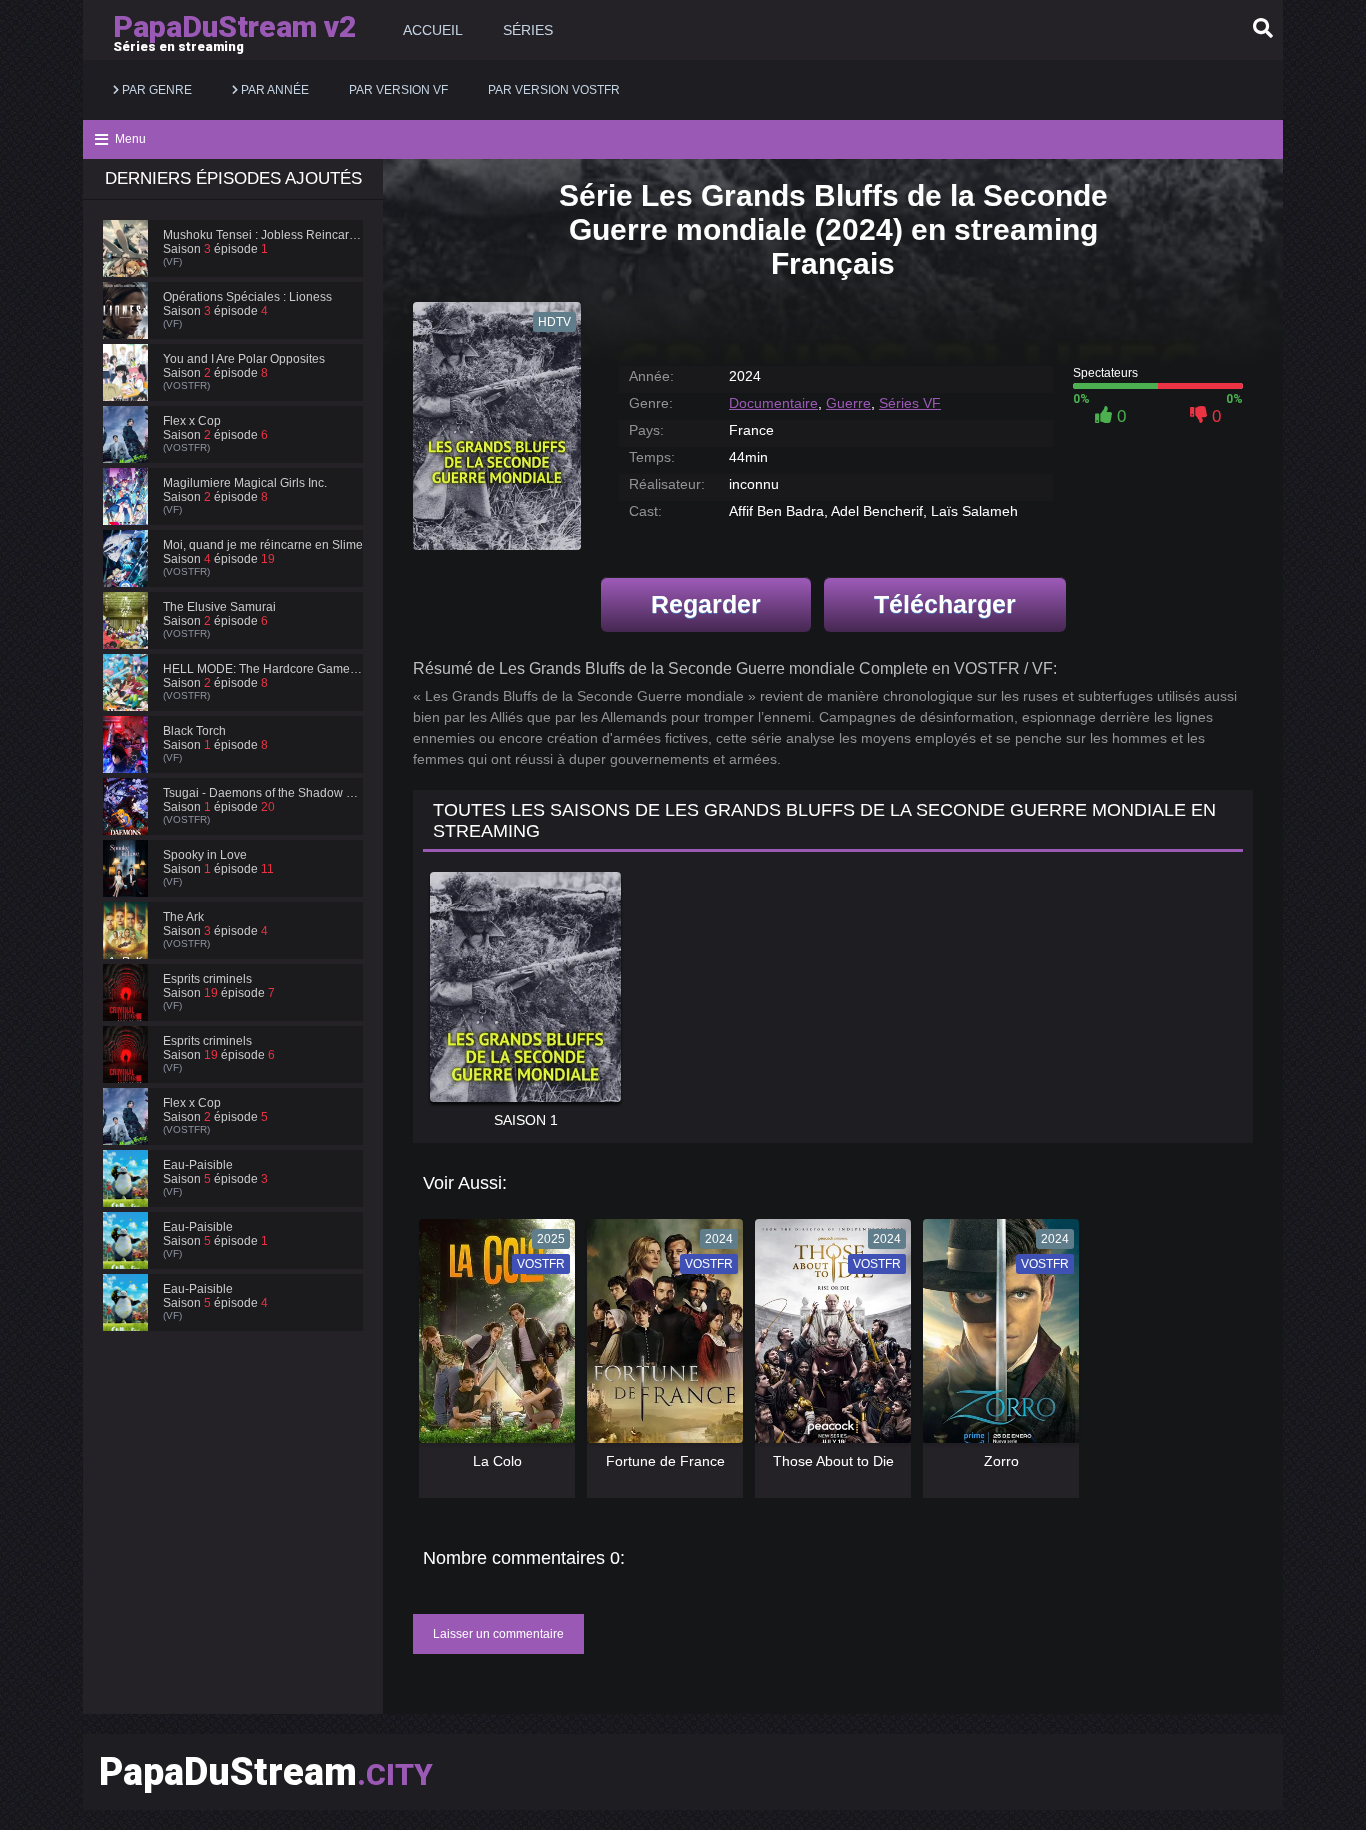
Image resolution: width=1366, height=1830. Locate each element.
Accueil (433, 30)
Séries (528, 30)
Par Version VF (398, 90)
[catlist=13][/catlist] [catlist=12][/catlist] (492, 1338)
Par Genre (155, 90)
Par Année (273, 90)
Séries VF (910, 403)
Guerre (848, 403)
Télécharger (945, 604)
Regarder (706, 604)
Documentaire (773, 403)
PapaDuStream (266, 1772)
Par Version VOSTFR (554, 90)
